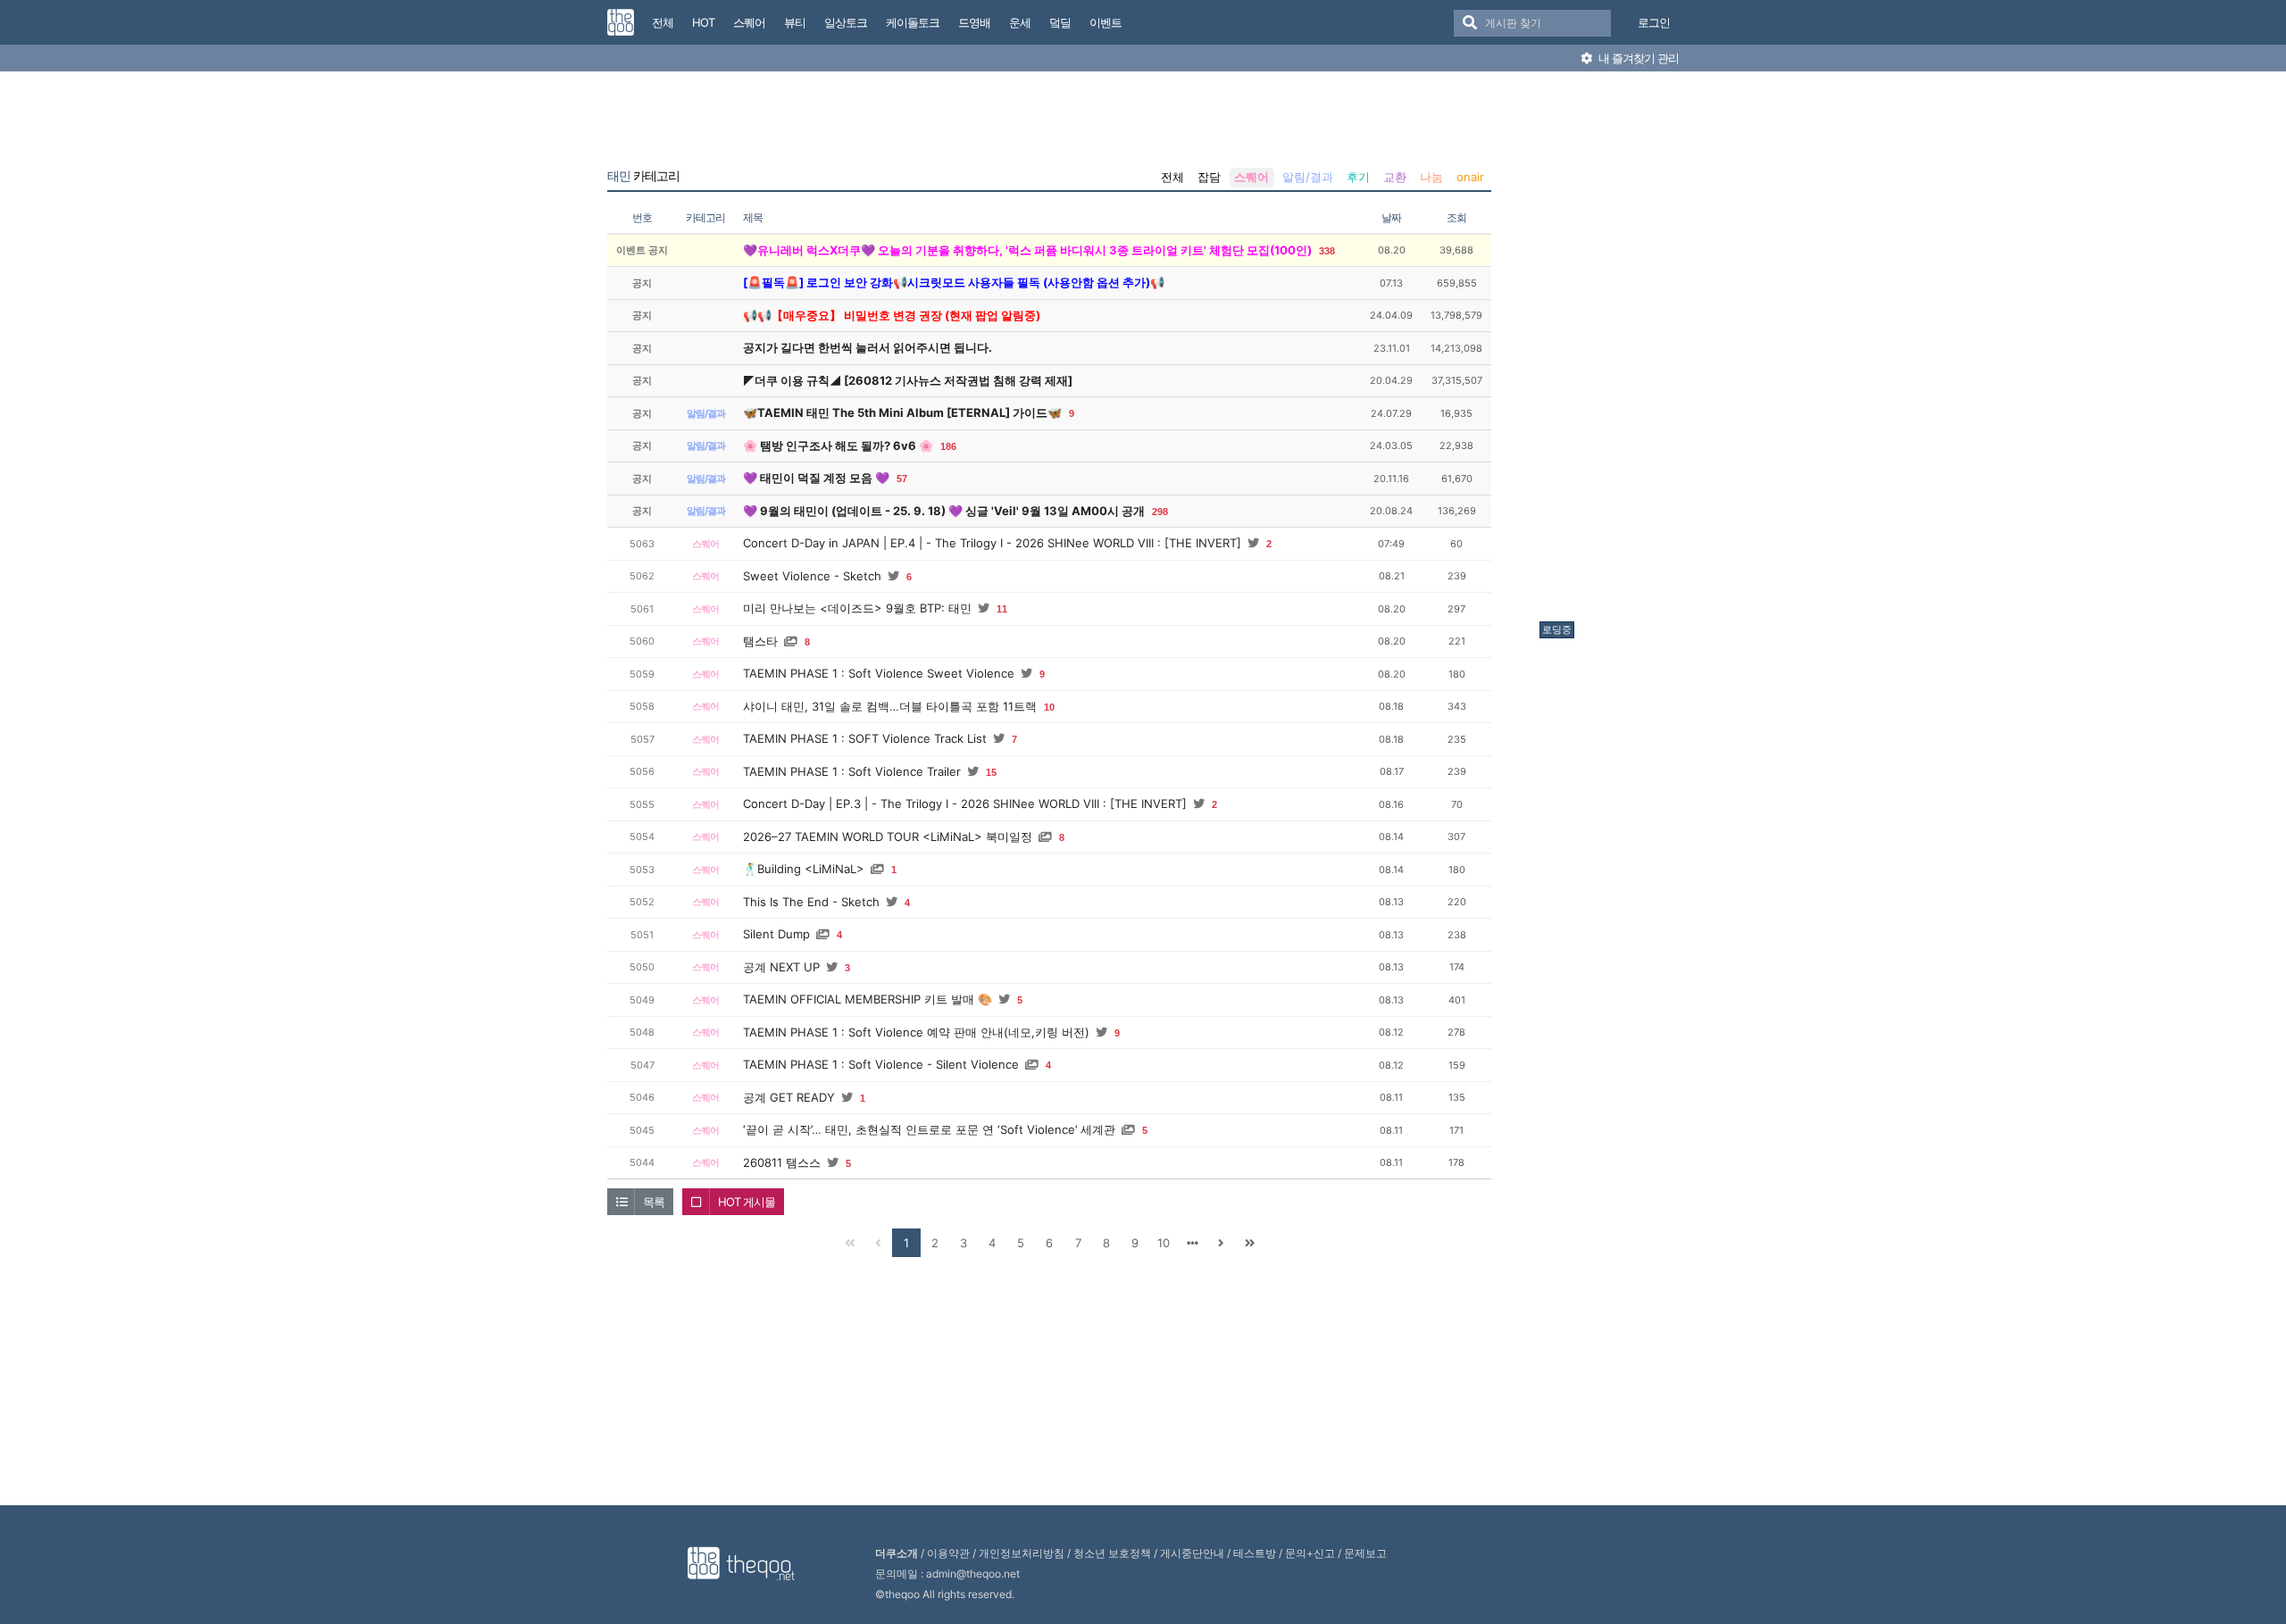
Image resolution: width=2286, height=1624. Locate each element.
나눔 (1431, 177)
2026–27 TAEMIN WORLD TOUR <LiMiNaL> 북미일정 (888, 837)
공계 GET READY (789, 1097)
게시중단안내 (1192, 1553)
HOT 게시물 (747, 1202)
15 (991, 772)
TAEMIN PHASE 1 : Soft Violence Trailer (852, 771)
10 (1049, 707)
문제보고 (1365, 1553)
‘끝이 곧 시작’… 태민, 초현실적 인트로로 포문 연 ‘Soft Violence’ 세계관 (929, 1129)
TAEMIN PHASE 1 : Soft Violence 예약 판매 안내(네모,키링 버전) (916, 1032)
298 (1160, 512)
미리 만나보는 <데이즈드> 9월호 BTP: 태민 (857, 608)
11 (1002, 609)
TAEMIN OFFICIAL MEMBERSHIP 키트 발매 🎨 (868, 999)
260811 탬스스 (782, 1162)
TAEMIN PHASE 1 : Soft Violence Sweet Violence (879, 673)
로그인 (1654, 22)
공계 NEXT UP (781, 967)
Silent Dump (776, 934)
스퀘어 (1251, 177)
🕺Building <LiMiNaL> (804, 869)
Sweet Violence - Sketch (812, 576)
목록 (654, 1202)
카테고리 (643, 176)
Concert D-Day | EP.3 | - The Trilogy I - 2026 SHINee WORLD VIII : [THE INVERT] (965, 804)
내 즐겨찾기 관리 (1637, 58)
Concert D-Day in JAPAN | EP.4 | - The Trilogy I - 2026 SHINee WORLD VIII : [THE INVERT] (992, 543)
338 (1327, 251)
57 (902, 479)
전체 (1172, 177)
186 (948, 446)
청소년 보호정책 (1112, 1553)
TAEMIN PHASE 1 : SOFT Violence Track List (865, 738)
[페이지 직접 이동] (1192, 1243)
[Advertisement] (1611, 351)
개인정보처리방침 (1022, 1553)
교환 (1395, 177)
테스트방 (1255, 1553)
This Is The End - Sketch (811, 902)
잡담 (1209, 177)
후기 (1358, 177)
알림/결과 (1308, 177)
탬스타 (760, 641)
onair (1470, 177)
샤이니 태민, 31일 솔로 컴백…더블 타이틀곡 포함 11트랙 (890, 706)
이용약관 (948, 1553)
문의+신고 (1310, 1553)
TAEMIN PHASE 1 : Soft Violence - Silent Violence (881, 1064)
